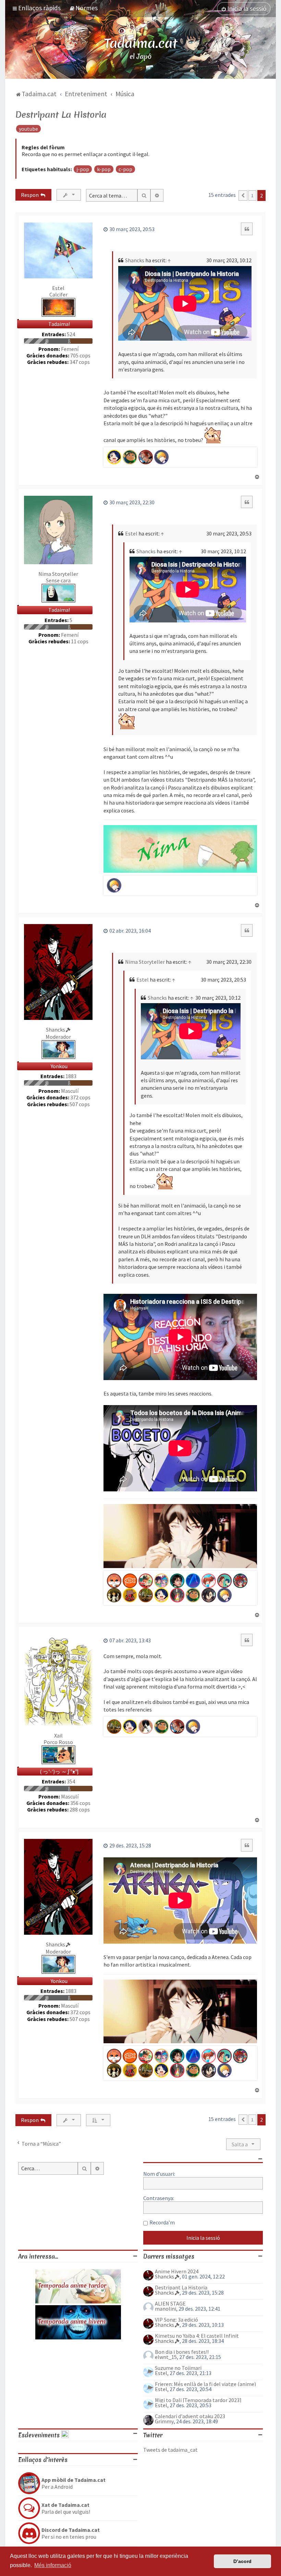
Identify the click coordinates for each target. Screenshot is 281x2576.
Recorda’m (162, 2222)
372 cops (80, 1097)
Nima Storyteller (58, 574)
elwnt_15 (166, 2357)
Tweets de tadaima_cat (170, 2450)
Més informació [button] (53, 2565)
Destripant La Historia (61, 115)
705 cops (80, 356)
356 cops (80, 1803)
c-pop (125, 169)
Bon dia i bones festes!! (182, 2352)
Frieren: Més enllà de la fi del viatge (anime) (205, 2384)
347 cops (80, 362)
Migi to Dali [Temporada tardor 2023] (198, 2400)
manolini (166, 2309)
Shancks (135, 260)
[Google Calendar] (65, 2435)
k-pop (104, 169)
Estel (58, 288)
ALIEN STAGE (170, 2303)
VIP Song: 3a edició (176, 2320)
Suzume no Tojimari (178, 2368)
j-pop (83, 169)
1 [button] (252, 195)
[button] (243, 195)
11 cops (80, 641)
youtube (28, 129)
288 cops (80, 1810)
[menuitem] (83, 8)
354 (71, 1782)
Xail (58, 1735)
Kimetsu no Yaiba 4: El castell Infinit (197, 2336)
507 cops (80, 1104)
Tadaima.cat (141, 43)
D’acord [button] (242, 2561)
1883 (71, 1076)
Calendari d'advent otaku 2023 (190, 2416)
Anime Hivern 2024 (177, 2271)
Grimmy (164, 2421)
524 (71, 334)
